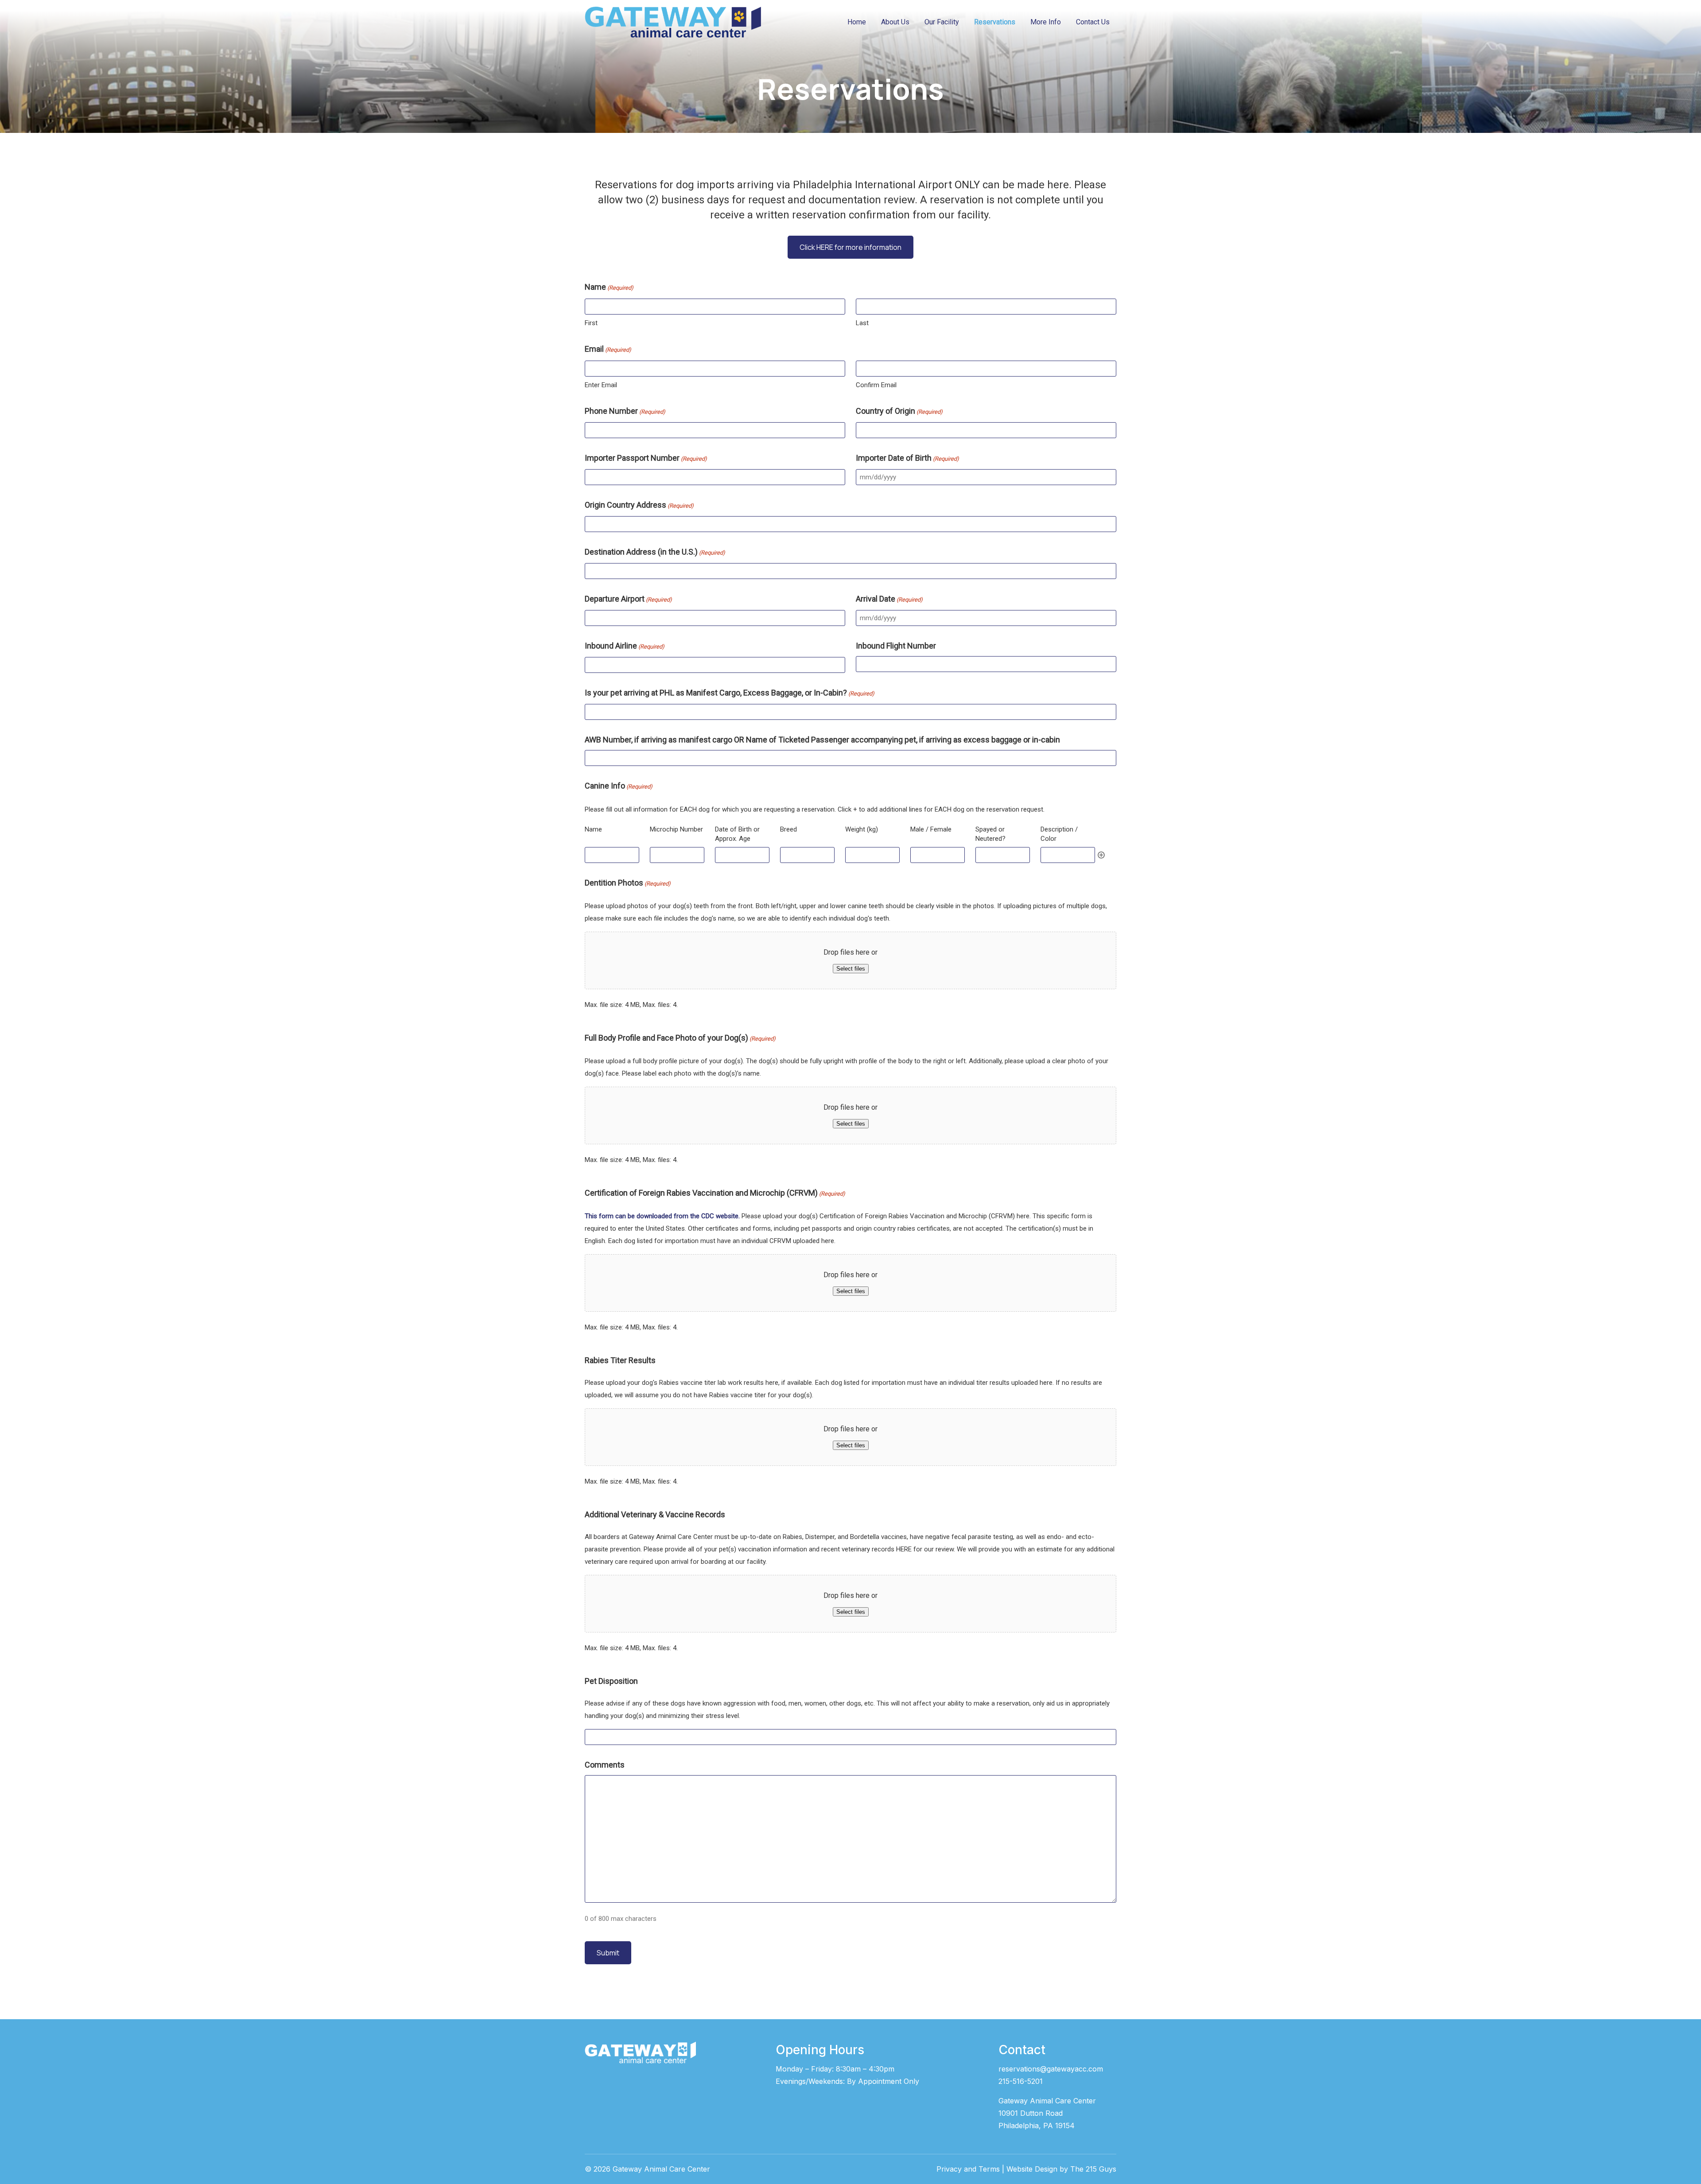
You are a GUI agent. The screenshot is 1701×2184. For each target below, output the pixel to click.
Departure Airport (628, 599)
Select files (851, 969)
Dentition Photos (628, 883)
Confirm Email (876, 385)
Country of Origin (899, 411)
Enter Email (601, 385)
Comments (605, 1765)
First (591, 323)
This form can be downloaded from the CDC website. (662, 1216)
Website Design (1032, 2169)
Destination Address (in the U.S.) (655, 552)
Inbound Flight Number (896, 646)
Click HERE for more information (850, 247)
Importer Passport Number (646, 458)
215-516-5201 (1021, 2081)
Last (862, 323)
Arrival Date (889, 599)
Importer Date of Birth (907, 458)
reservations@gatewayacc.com (1051, 2069)
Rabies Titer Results (620, 1360)
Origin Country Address (639, 505)
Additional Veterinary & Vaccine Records (655, 1514)
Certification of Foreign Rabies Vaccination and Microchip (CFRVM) (715, 1193)
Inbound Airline (625, 646)
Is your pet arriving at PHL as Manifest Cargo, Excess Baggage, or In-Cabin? (730, 693)
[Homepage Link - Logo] (673, 22)
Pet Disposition (611, 1681)
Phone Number (625, 411)
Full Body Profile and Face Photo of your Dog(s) (680, 1038)
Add (1101, 855)
